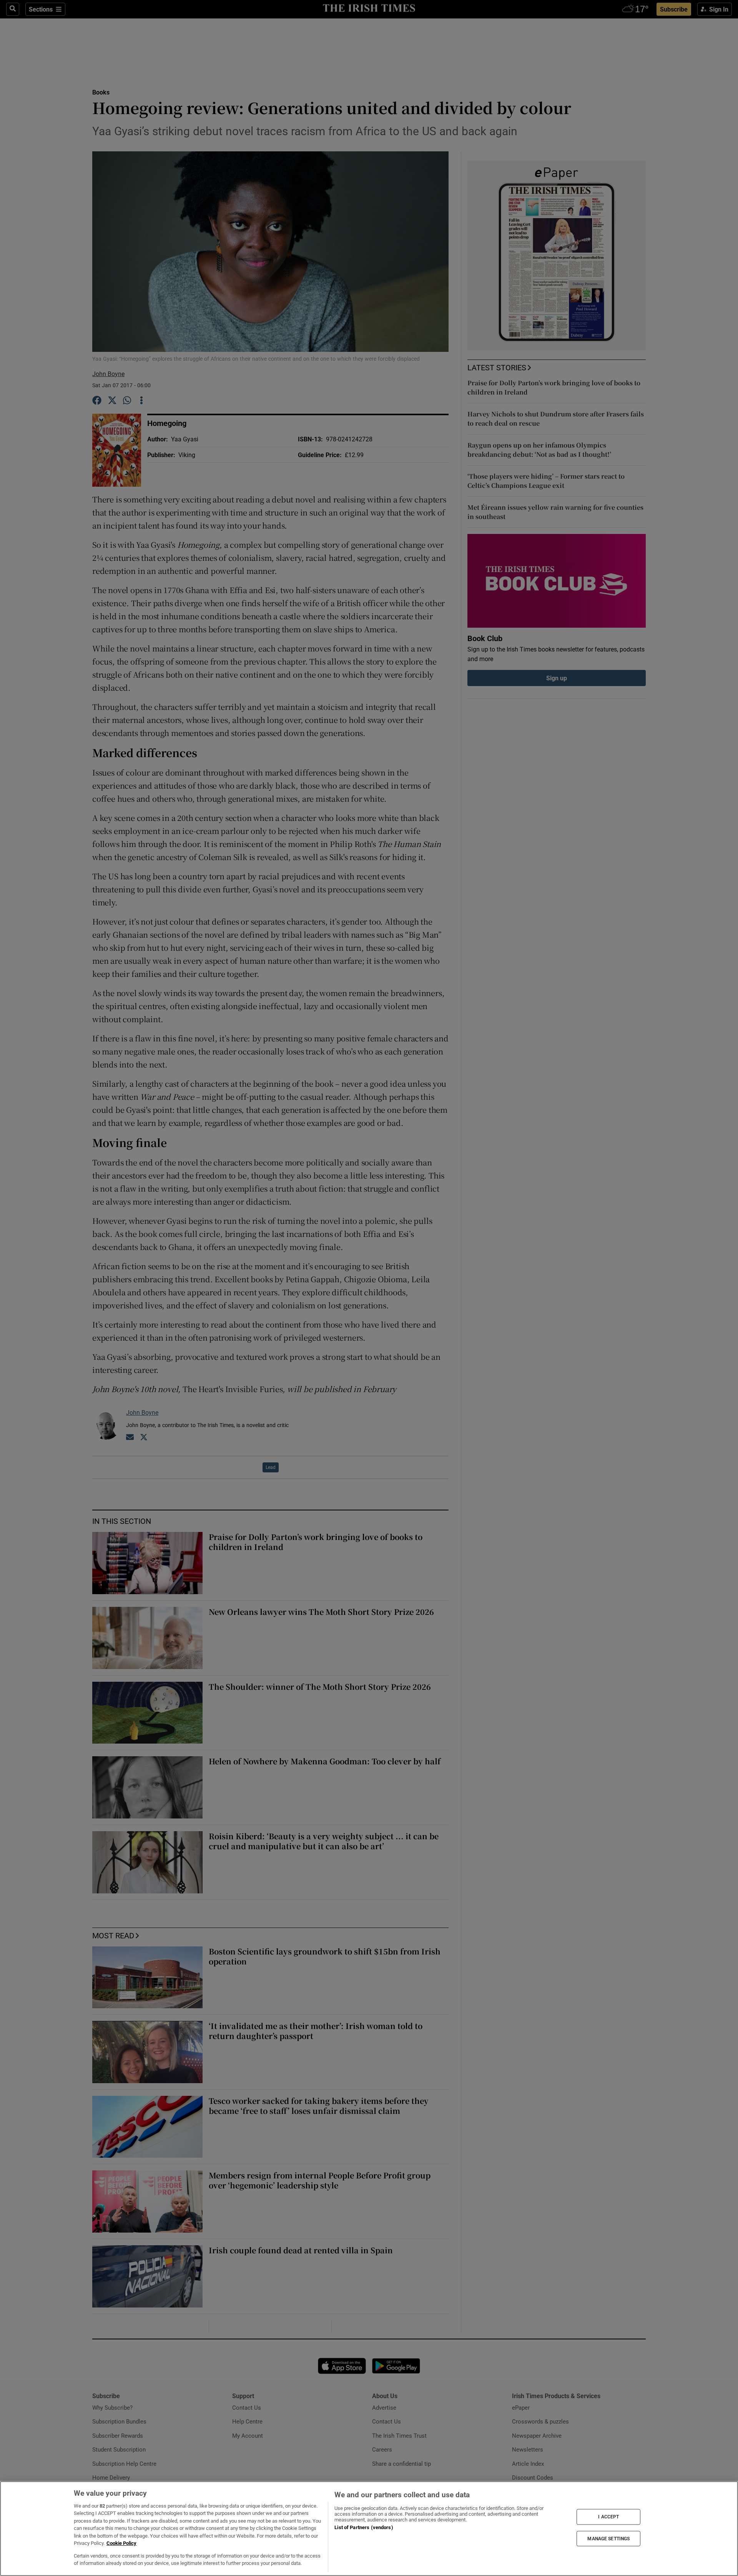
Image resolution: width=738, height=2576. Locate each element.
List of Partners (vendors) (364, 2527)
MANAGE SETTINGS (608, 2538)
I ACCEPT (608, 2517)
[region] (369, 2529)
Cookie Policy (121, 2543)
